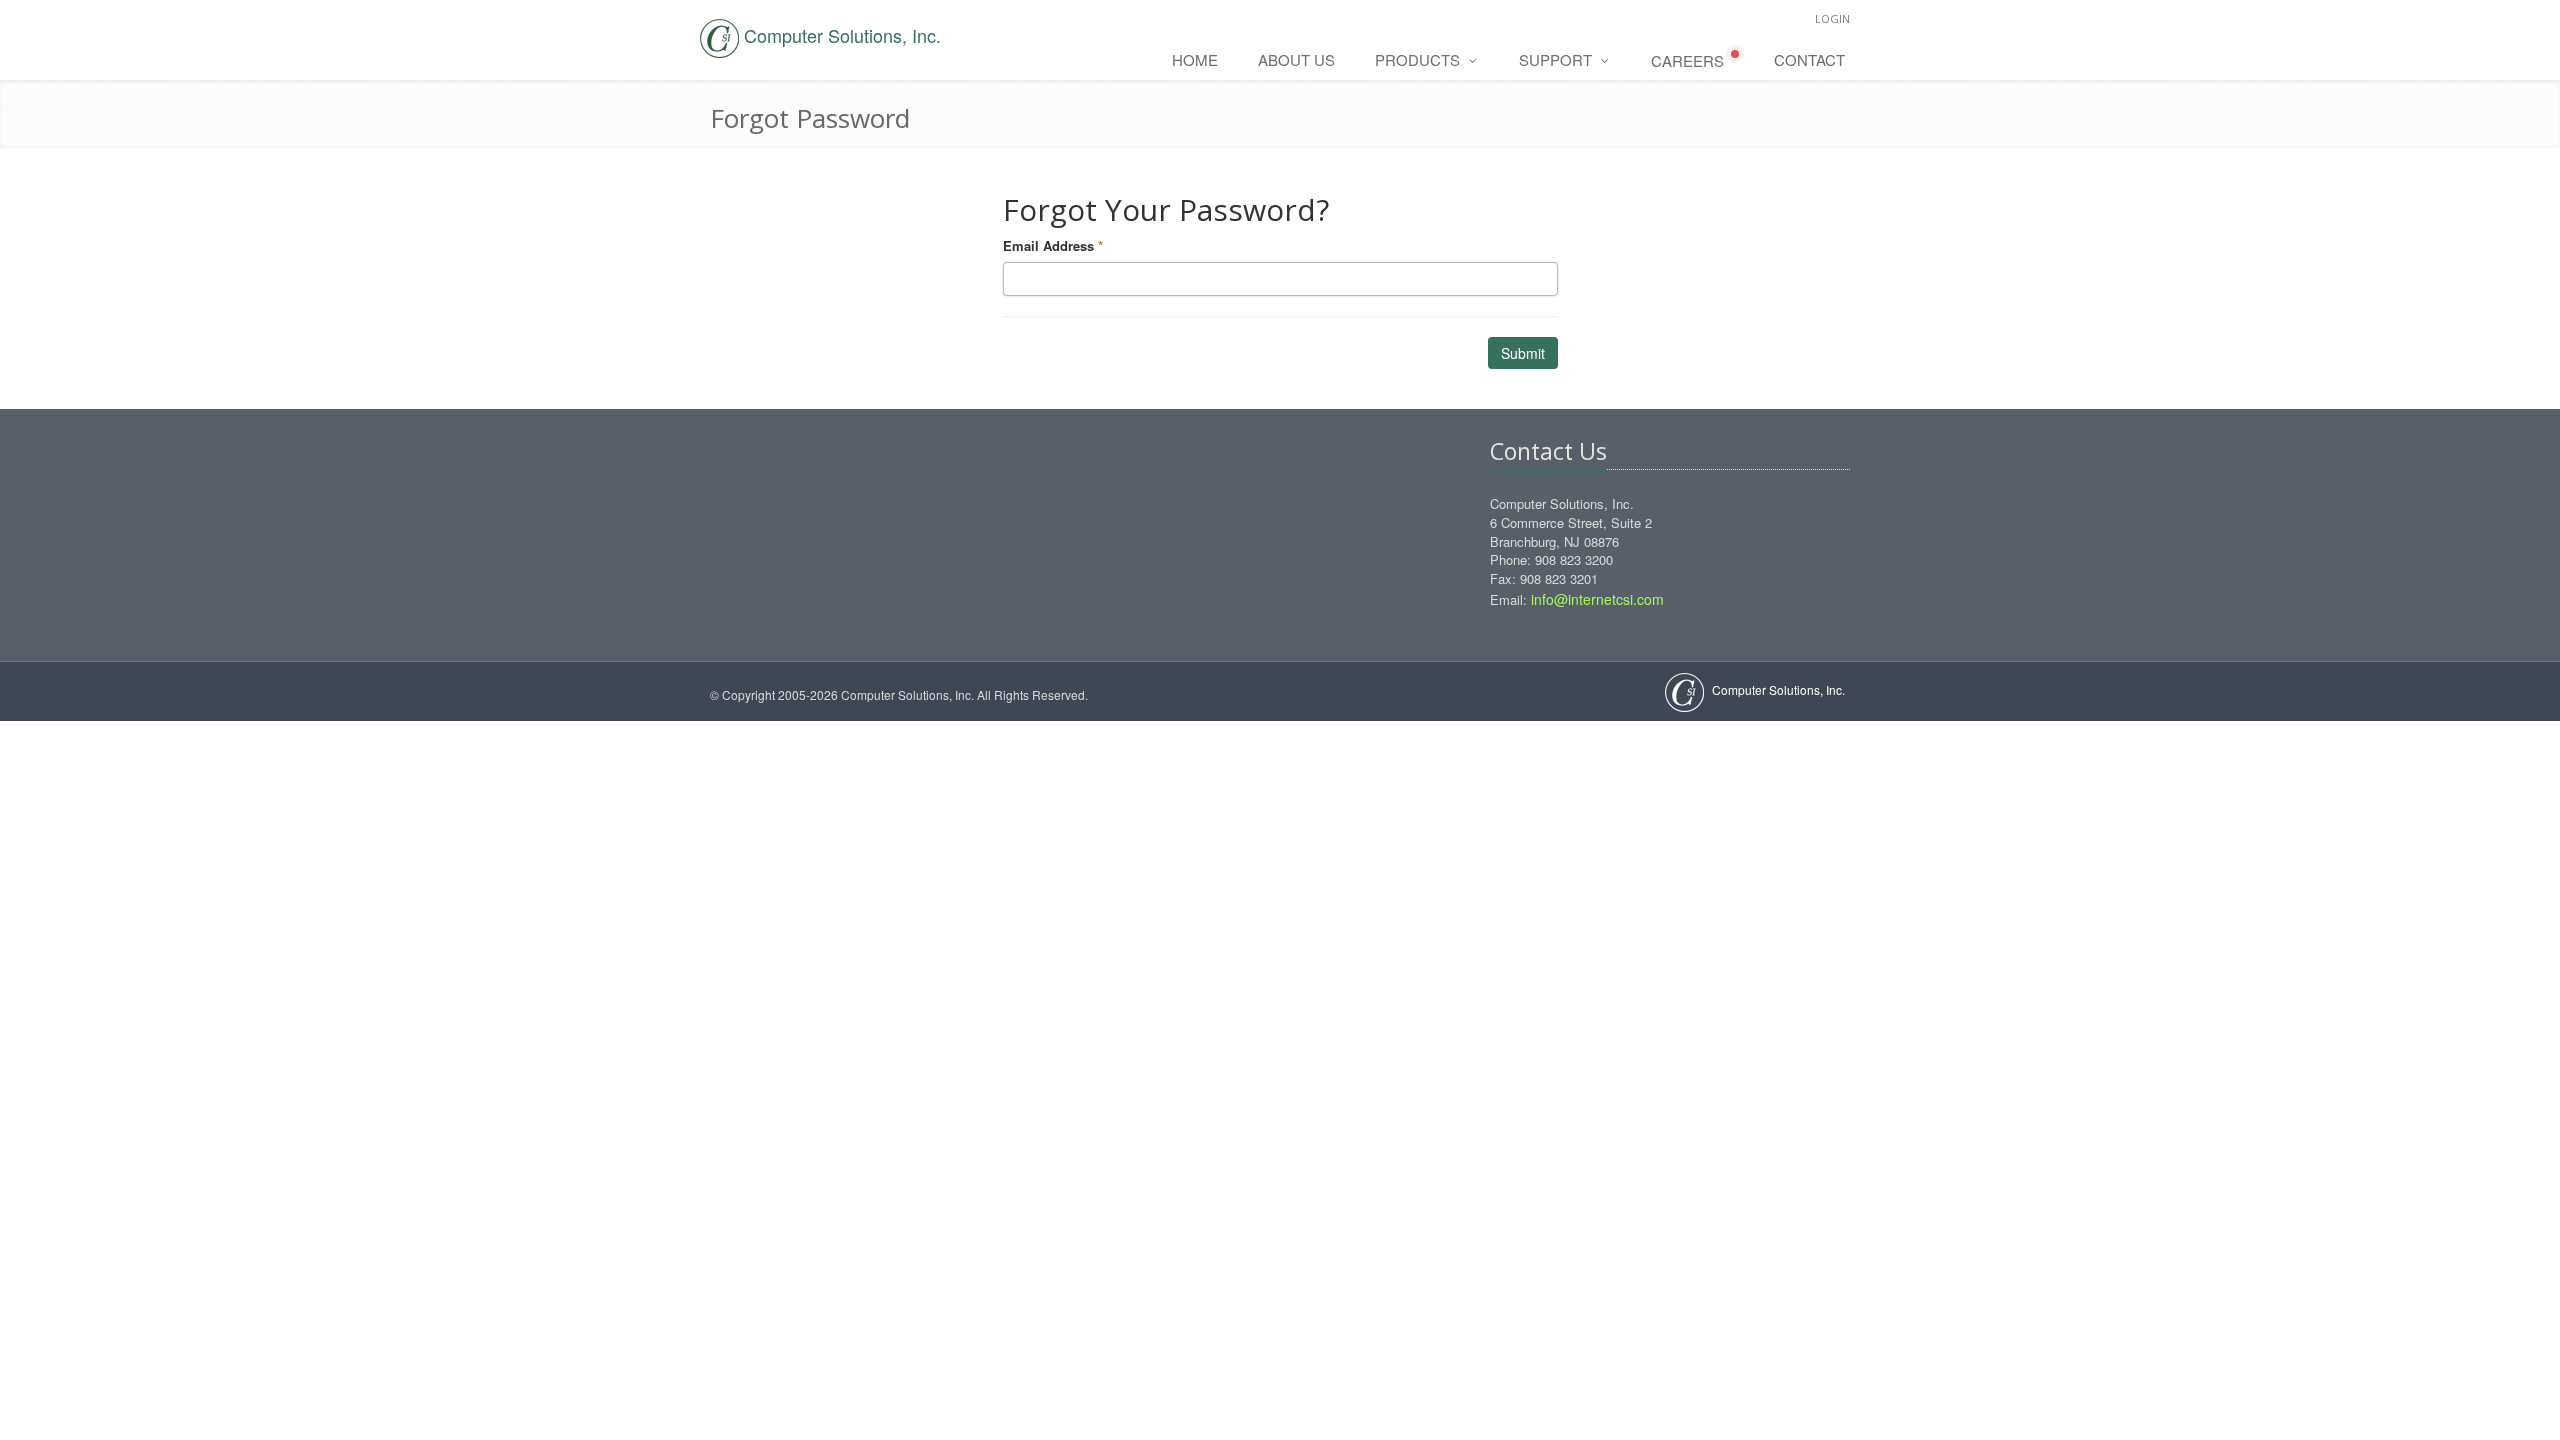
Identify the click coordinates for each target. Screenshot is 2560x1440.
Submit (1523, 353)
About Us (1296, 59)
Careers (1689, 60)
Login (1832, 18)
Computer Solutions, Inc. (1777, 689)
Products (1419, 59)
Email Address (1053, 245)
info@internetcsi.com (1597, 599)
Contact (1809, 59)
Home (1195, 59)
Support (1557, 59)
